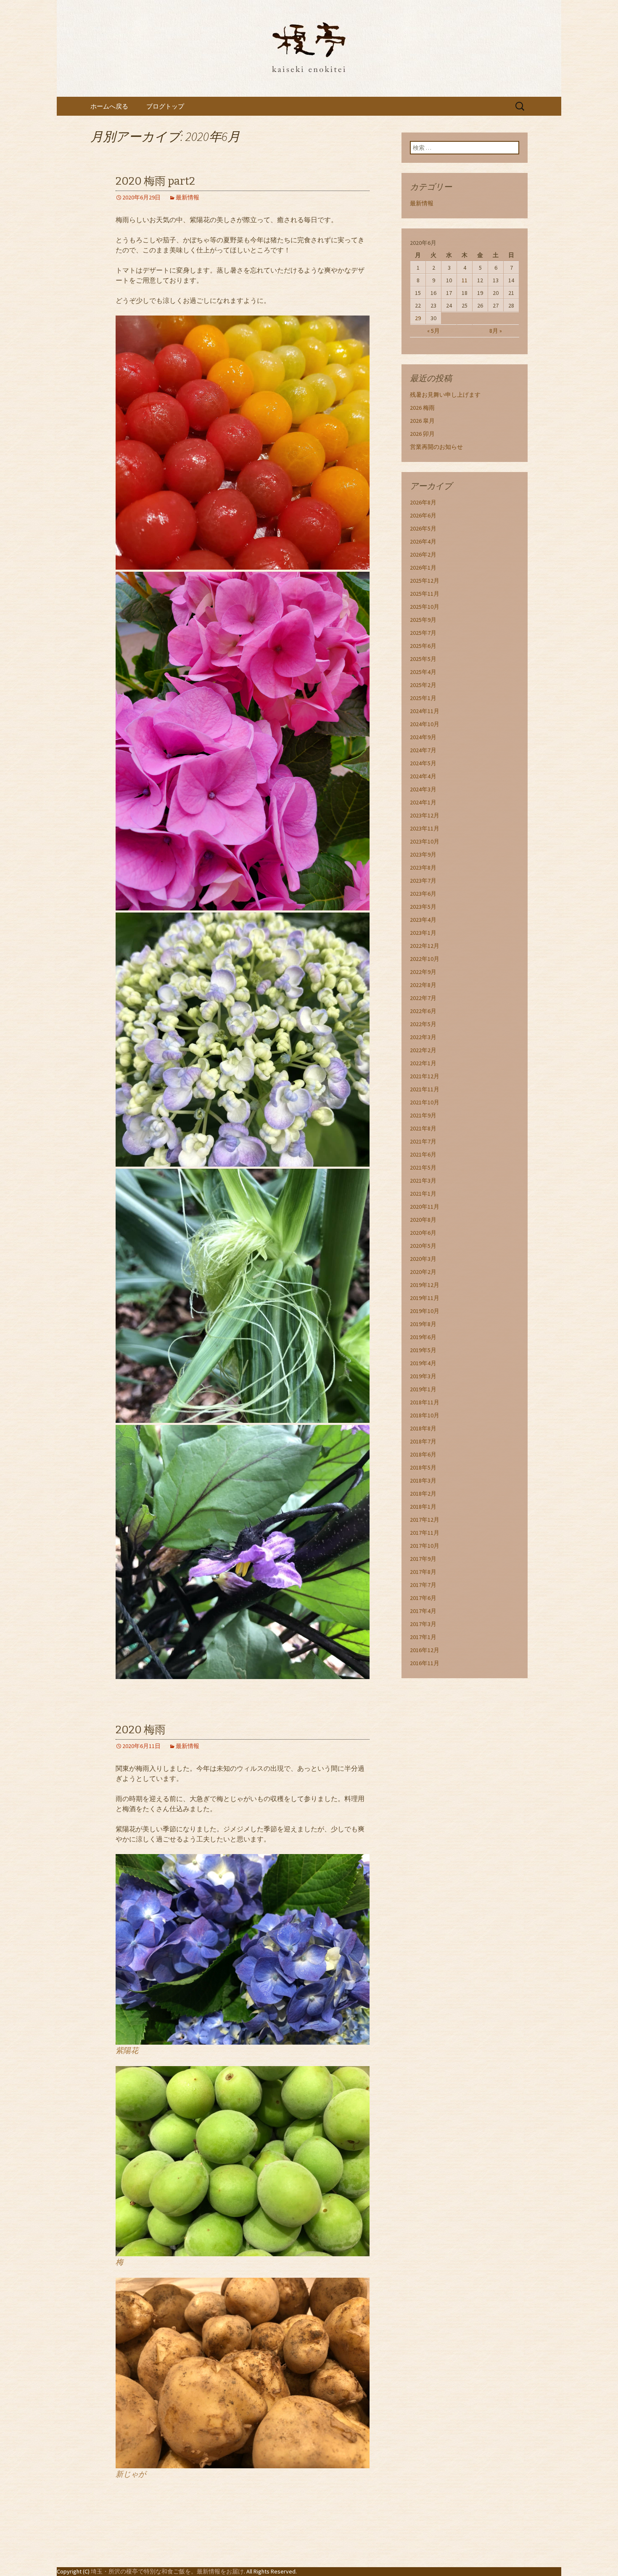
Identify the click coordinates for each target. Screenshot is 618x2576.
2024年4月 (423, 776)
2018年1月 (423, 1507)
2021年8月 (423, 1128)
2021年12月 (425, 1076)
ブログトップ (165, 106)
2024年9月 (423, 737)
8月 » (496, 331)
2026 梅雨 (422, 408)
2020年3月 (423, 1259)
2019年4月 (423, 1363)
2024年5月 (423, 763)
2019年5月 (423, 1350)
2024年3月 (423, 789)
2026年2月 (423, 554)
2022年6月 (423, 1011)
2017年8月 (423, 1572)
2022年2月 (423, 1050)
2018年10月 (425, 1415)
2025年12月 (425, 581)
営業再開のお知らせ (436, 447)
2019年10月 (425, 1311)
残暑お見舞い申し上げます (445, 395)
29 (418, 318)
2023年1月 (423, 933)
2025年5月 (423, 659)
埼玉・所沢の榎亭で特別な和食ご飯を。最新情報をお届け (167, 2571)
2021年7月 (423, 1141)
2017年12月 (425, 1520)
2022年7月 (423, 998)
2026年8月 (423, 502)
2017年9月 (423, 1559)
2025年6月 (423, 646)
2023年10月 (425, 841)
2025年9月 (423, 620)
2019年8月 (423, 1324)
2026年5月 (423, 528)
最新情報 (188, 197)
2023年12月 (425, 815)
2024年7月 (423, 750)
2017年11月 (425, 1533)
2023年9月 (423, 854)
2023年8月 (423, 868)
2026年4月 (423, 541)
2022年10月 (425, 959)
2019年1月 (423, 1389)
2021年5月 (423, 1167)
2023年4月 (423, 920)
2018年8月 (423, 1428)
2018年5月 (423, 1467)
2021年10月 (425, 1102)
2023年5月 (423, 907)
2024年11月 (425, 711)
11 (465, 280)
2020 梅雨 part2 (155, 181)
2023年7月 (423, 881)
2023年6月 (423, 894)
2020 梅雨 (141, 1730)
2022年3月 (423, 1037)
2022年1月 (423, 1063)
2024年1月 (423, 802)
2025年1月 (423, 698)
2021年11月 (425, 1089)
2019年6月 (423, 1337)
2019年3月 (423, 1376)
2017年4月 (423, 1611)
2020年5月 (423, 1246)
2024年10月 (425, 724)
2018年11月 (425, 1402)
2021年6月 (423, 1154)
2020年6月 (423, 1233)
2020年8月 (423, 1220)
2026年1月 (423, 568)
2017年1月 (423, 1637)
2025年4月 (423, 672)
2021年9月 (423, 1115)
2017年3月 (423, 1624)
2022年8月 (423, 985)
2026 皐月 (422, 421)
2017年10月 (425, 1546)
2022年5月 (423, 1024)
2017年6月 (423, 1598)
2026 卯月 (422, 434)
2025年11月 (425, 594)
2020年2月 (423, 1272)
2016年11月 (425, 1663)
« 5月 (433, 331)
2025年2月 (423, 685)
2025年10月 (425, 607)
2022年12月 (425, 946)
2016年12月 (425, 1650)
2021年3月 (423, 1181)
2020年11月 (425, 1207)
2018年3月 (423, 1480)
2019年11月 (425, 1298)
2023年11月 (425, 828)
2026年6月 (423, 515)
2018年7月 (423, 1441)
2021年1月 (423, 1194)
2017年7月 (423, 1585)
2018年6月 (423, 1454)
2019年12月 (425, 1285)
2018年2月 (423, 1494)
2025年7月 (423, 633)
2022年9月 (423, 972)
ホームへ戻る (109, 106)
